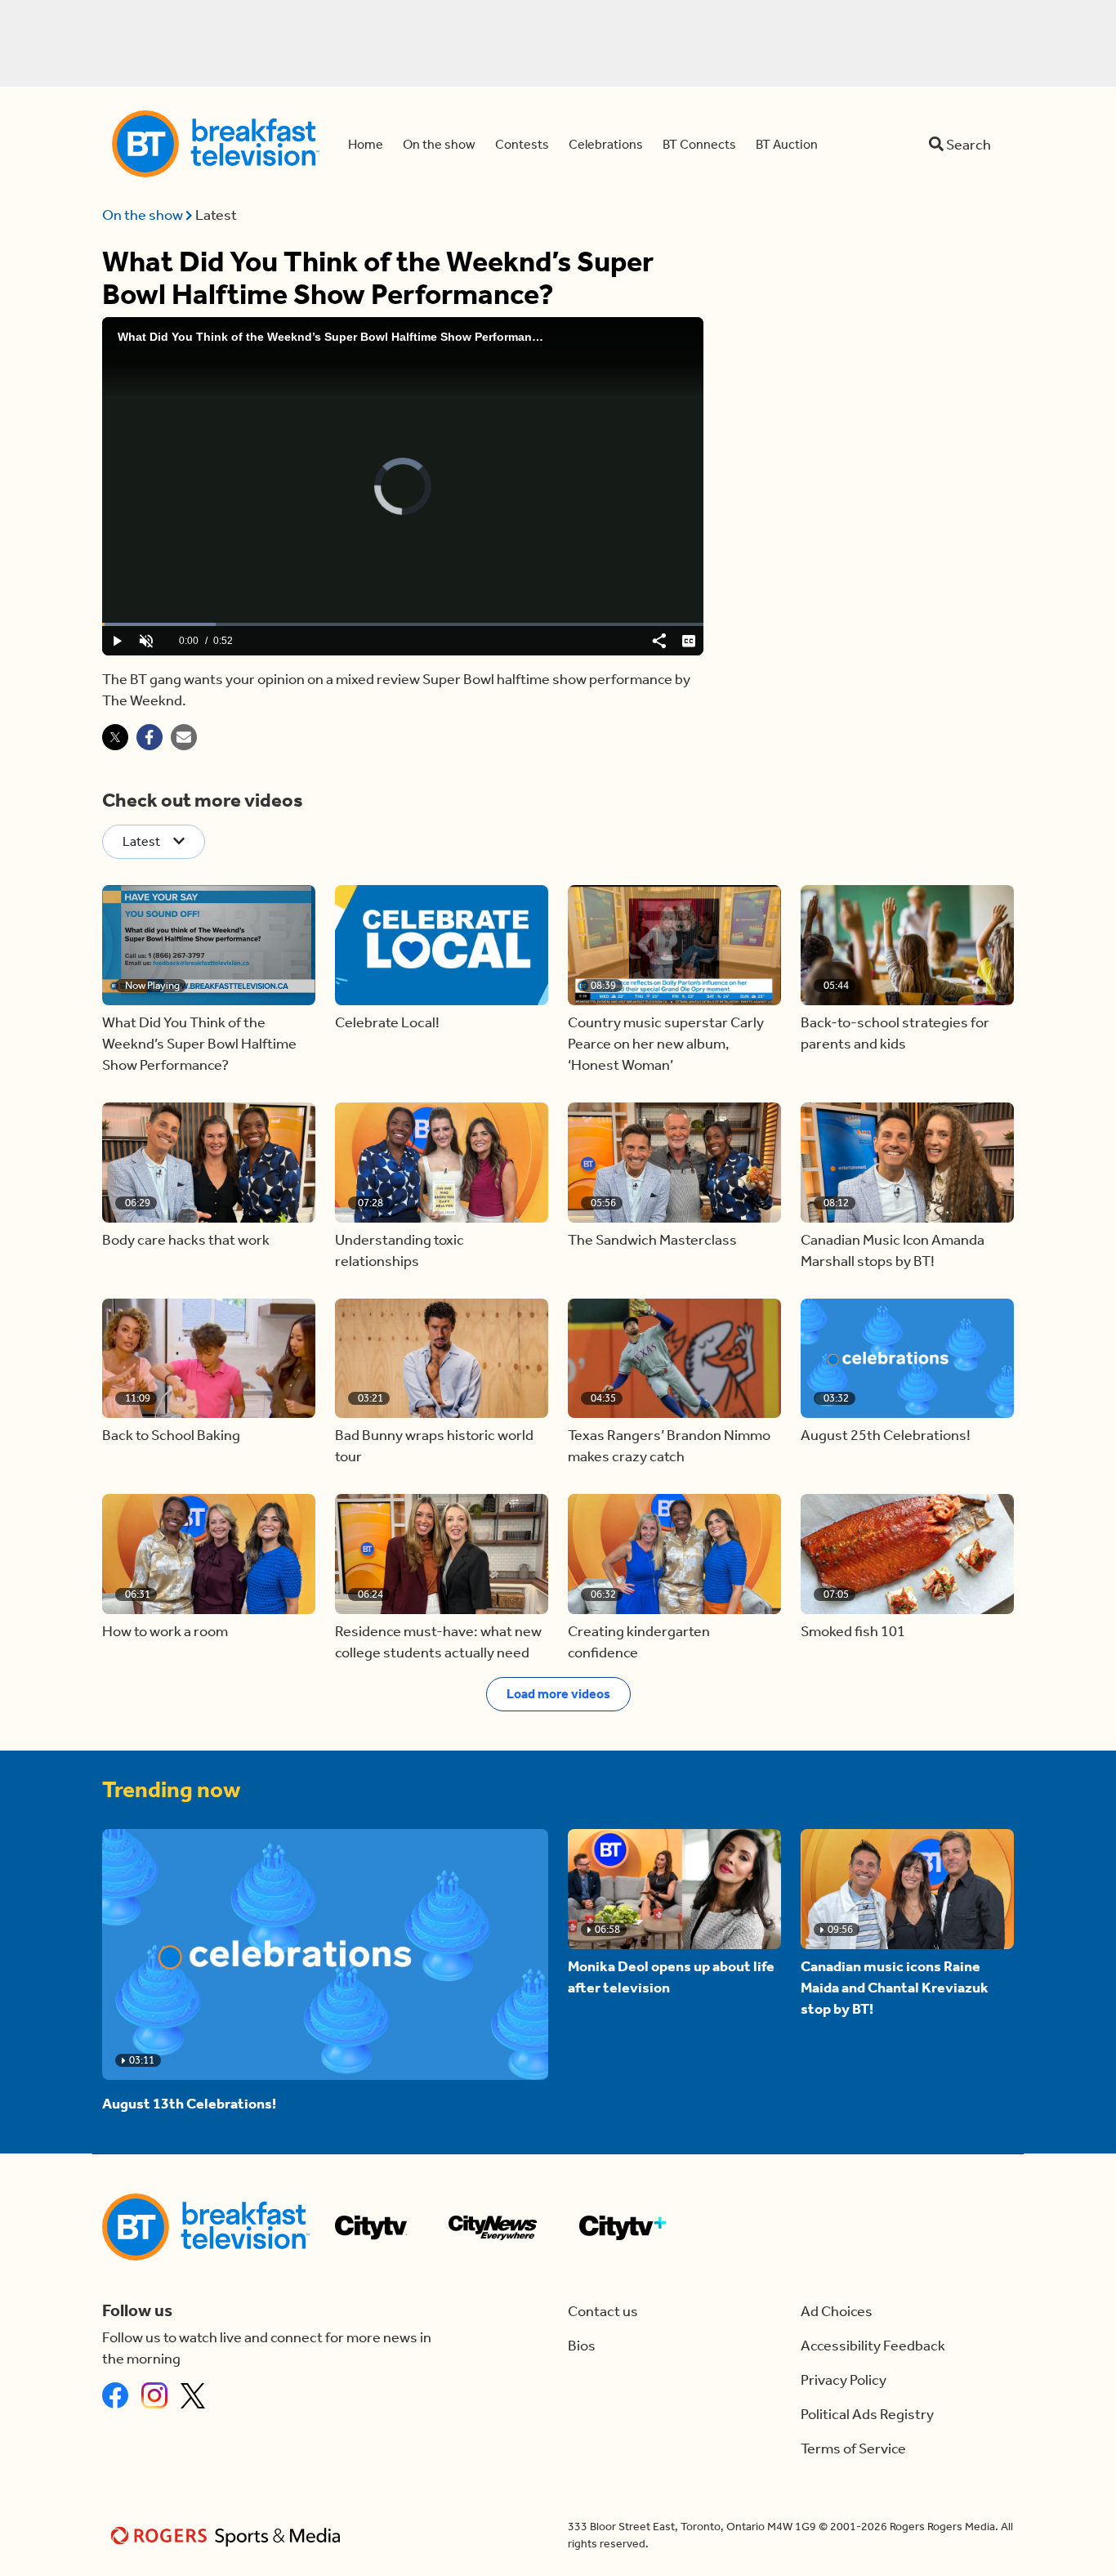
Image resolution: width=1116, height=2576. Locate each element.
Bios (582, 2346)
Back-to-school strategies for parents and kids (895, 1033)
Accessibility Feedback (873, 2346)
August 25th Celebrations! (886, 1435)
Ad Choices (837, 2311)
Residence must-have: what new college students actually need (438, 1642)
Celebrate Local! (387, 1022)
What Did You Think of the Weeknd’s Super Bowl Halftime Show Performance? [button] (199, 1044)
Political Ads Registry (867, 2414)
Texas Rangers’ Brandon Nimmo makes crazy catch (669, 1446)
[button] (209, 945)
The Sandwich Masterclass (652, 1240)
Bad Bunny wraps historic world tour (434, 1446)
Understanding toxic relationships (400, 1250)
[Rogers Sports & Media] (228, 2536)
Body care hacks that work (186, 1240)
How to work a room (165, 1631)
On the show (144, 215)
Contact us (603, 2311)
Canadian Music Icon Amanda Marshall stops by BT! (893, 1250)
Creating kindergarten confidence (639, 1642)
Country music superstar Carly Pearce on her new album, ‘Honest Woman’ (666, 1044)
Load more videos (558, 1694)
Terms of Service (853, 2449)
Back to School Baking (171, 1435)
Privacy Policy (844, 2380)
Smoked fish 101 (853, 1631)
